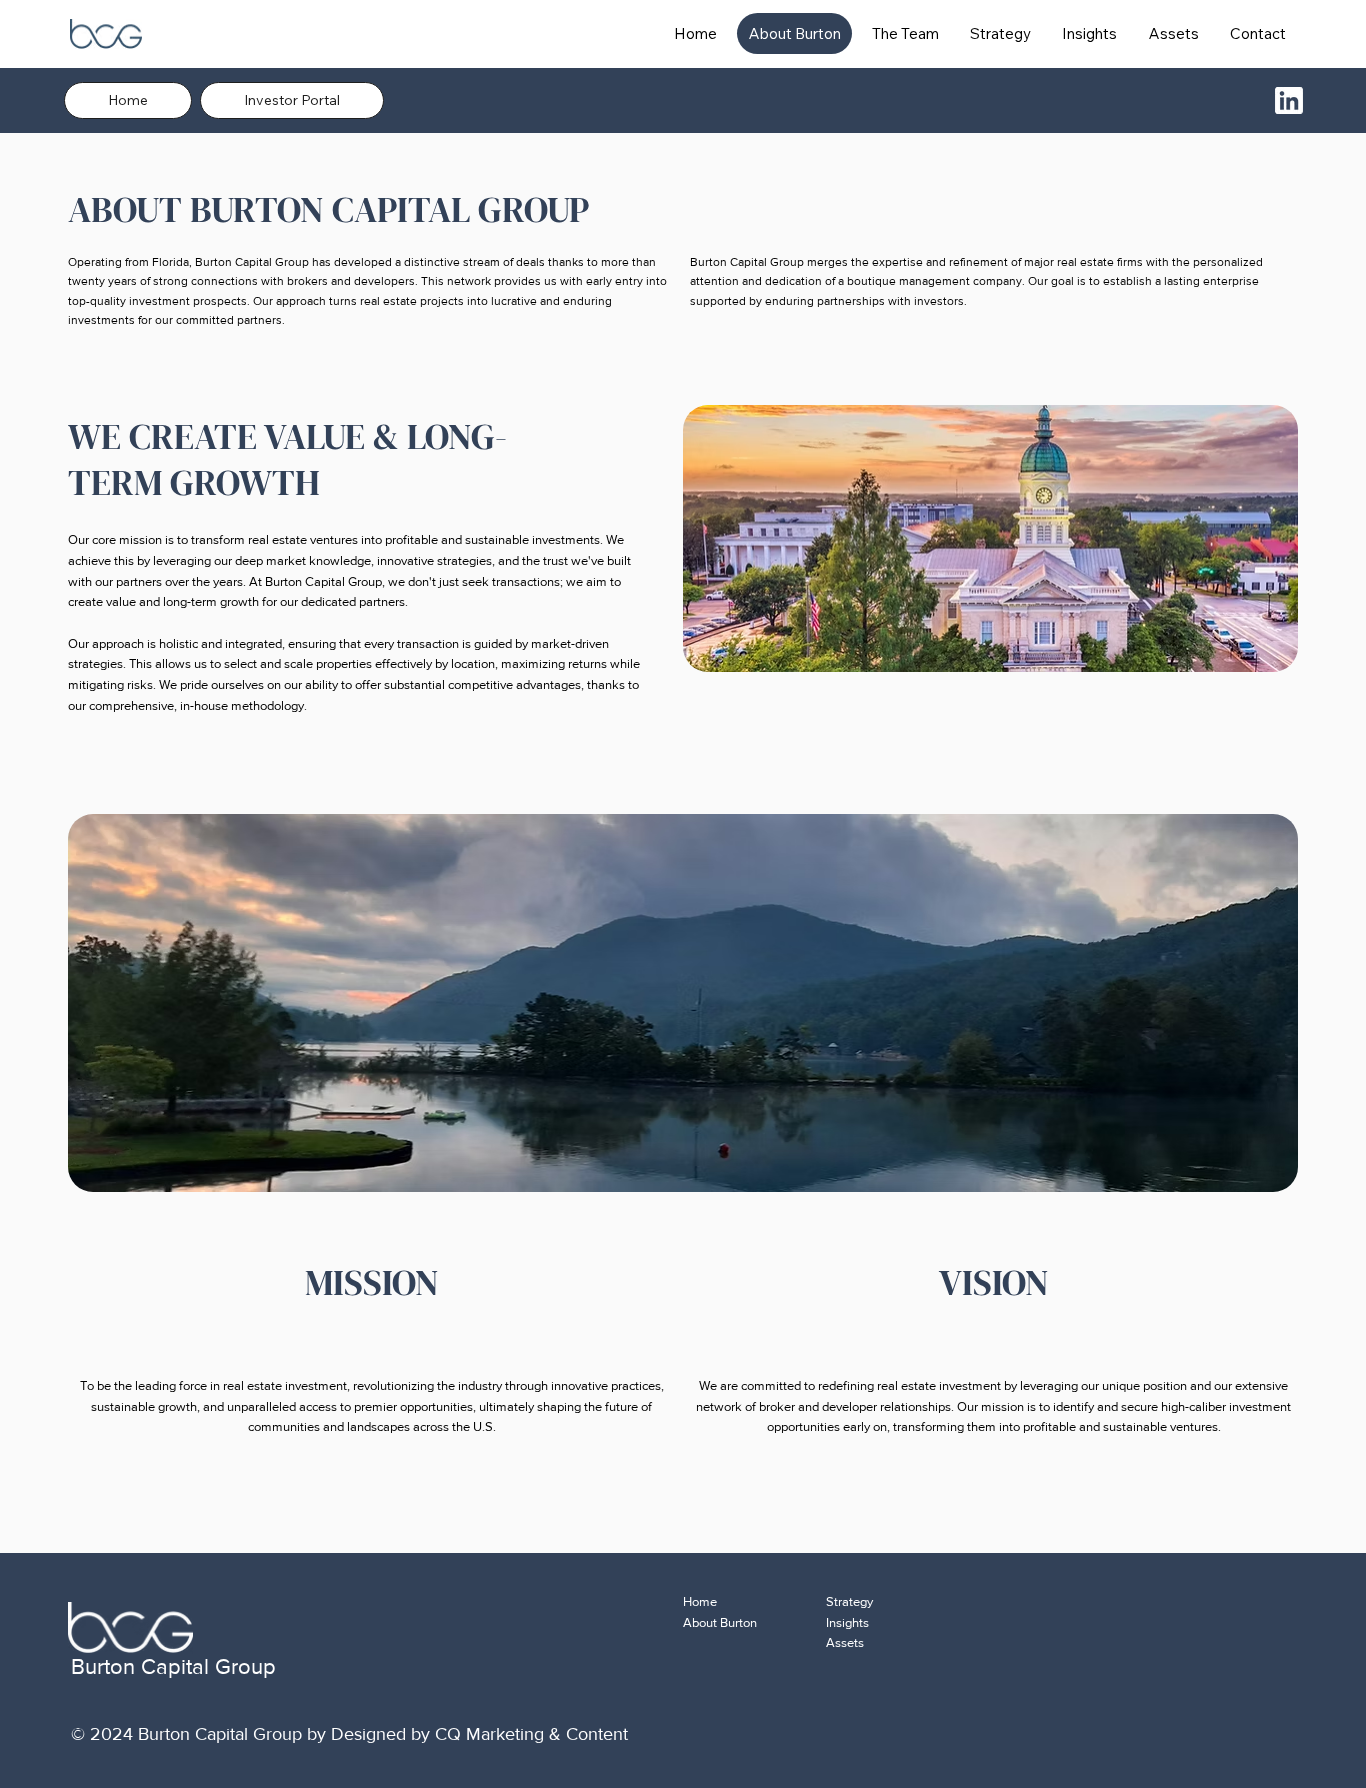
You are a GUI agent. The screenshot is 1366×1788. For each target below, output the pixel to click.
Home (700, 1601)
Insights (847, 1622)
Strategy (849, 1601)
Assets (845, 1642)
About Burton (720, 1622)
